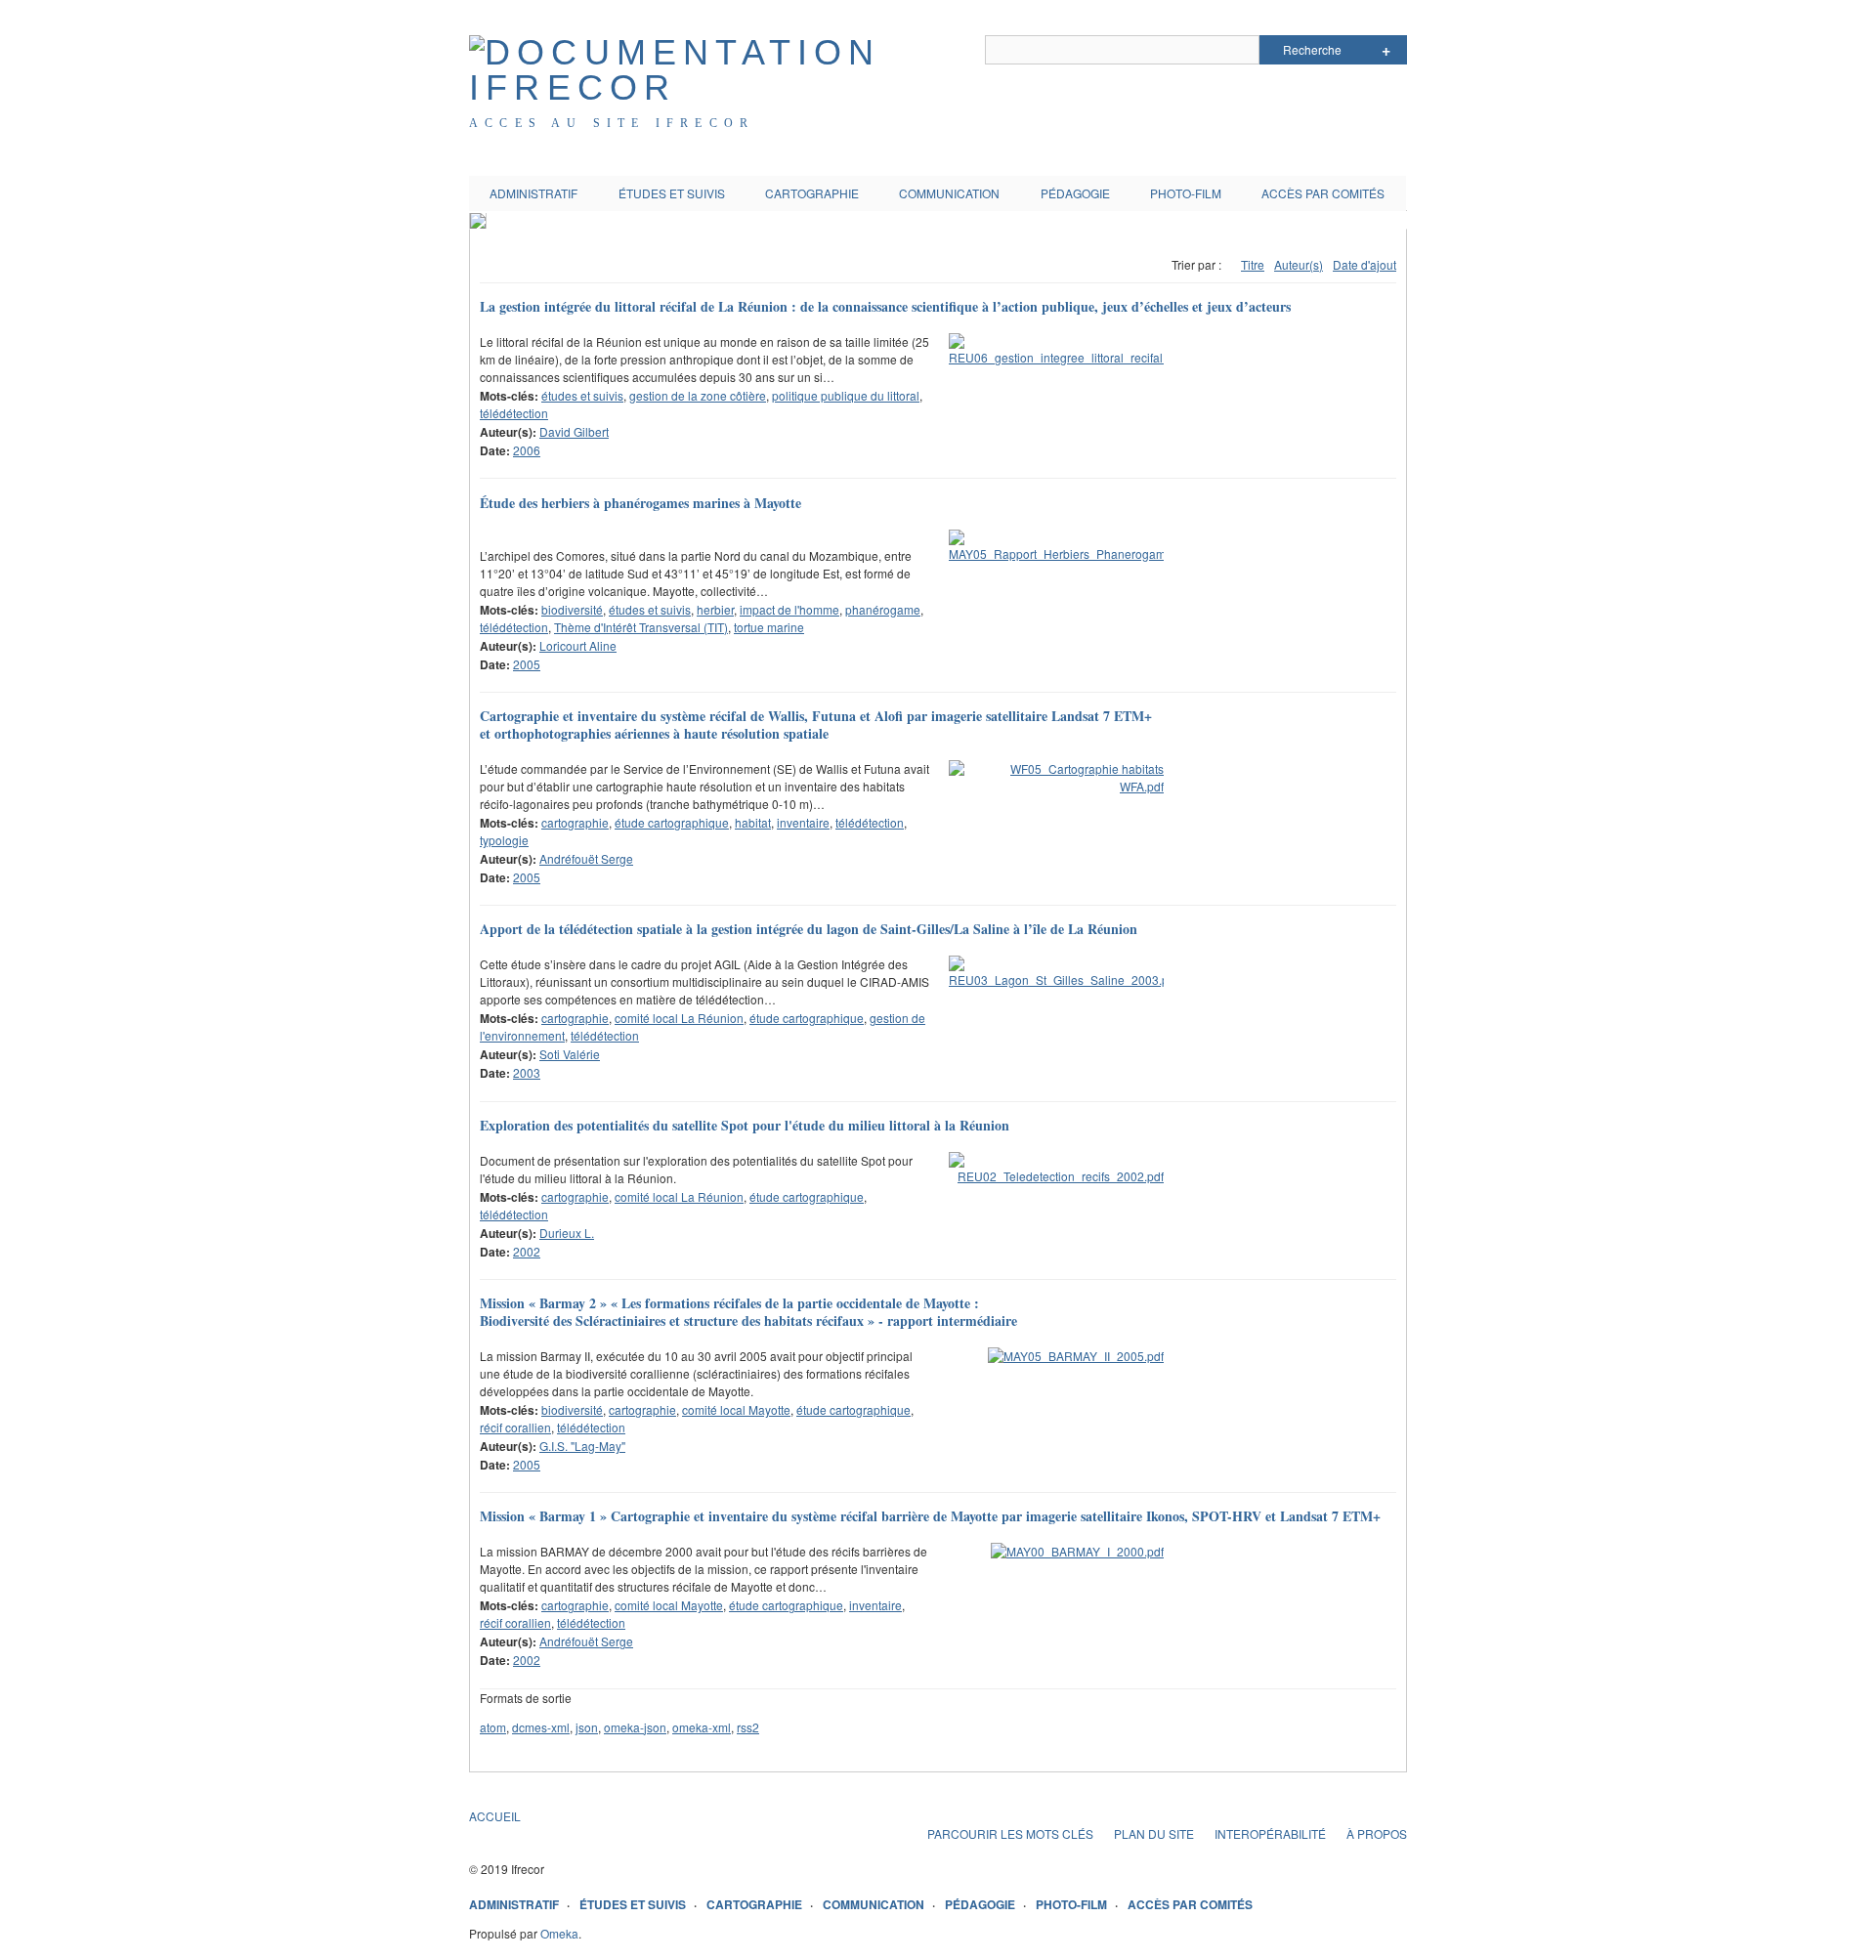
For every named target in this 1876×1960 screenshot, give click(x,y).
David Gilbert (574, 431)
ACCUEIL (495, 1816)
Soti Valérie (570, 1054)
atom (493, 1727)
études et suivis (582, 395)
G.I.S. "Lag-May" (582, 1446)
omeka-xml (702, 1727)
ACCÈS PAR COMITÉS (1323, 193)
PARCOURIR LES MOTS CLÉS (1010, 1833)
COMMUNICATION (949, 193)
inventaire (803, 822)
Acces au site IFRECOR (612, 123)
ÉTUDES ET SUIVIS (672, 193)
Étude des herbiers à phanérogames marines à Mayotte (640, 503)
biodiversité (572, 609)
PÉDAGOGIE (1075, 193)
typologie (504, 840)
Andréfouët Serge (586, 858)
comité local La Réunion (679, 1018)
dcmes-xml (541, 1727)
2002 (527, 1251)
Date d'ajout (1364, 264)
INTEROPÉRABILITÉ (1270, 1833)
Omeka (559, 1933)
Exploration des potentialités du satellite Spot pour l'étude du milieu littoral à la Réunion (745, 1125)
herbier (715, 609)
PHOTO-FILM (1186, 193)
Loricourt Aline (578, 645)
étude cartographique (672, 822)
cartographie (575, 822)
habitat (753, 822)
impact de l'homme (789, 609)
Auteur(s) (1299, 264)
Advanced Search (1386, 50)
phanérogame (883, 609)
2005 (527, 664)
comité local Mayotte (736, 1409)
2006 (527, 450)
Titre (1253, 264)
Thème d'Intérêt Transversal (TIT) (641, 627)
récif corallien (515, 1427)
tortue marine (769, 627)
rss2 (748, 1727)
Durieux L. (567, 1233)
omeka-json (635, 1727)
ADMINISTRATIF (533, 193)
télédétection (514, 413)
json (587, 1727)
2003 (527, 1072)
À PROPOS (1377, 1833)
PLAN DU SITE (1154, 1833)
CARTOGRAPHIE (812, 193)
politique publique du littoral (846, 395)
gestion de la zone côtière (698, 395)
